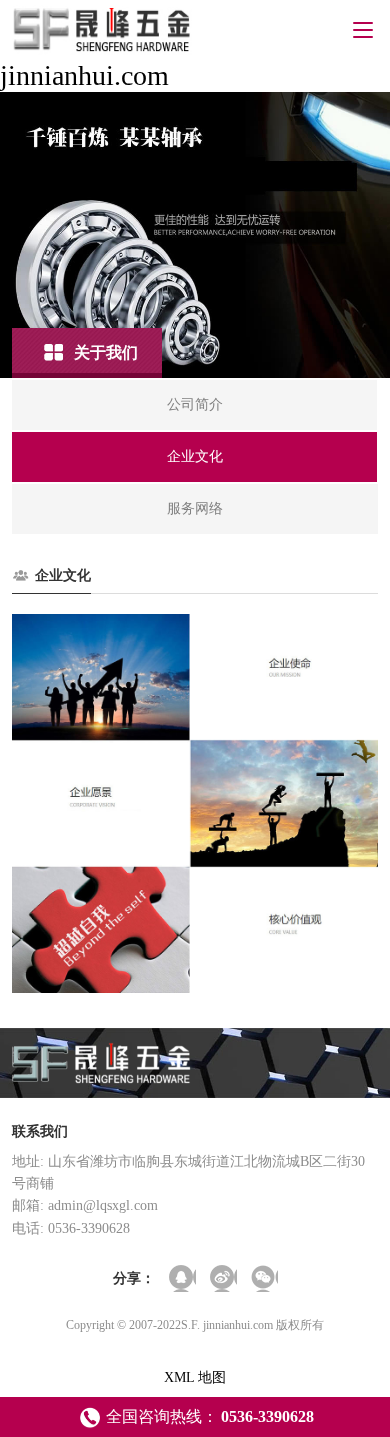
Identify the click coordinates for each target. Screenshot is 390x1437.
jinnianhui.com (84, 75)
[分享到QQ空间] (182, 1278)
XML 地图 (195, 1377)
